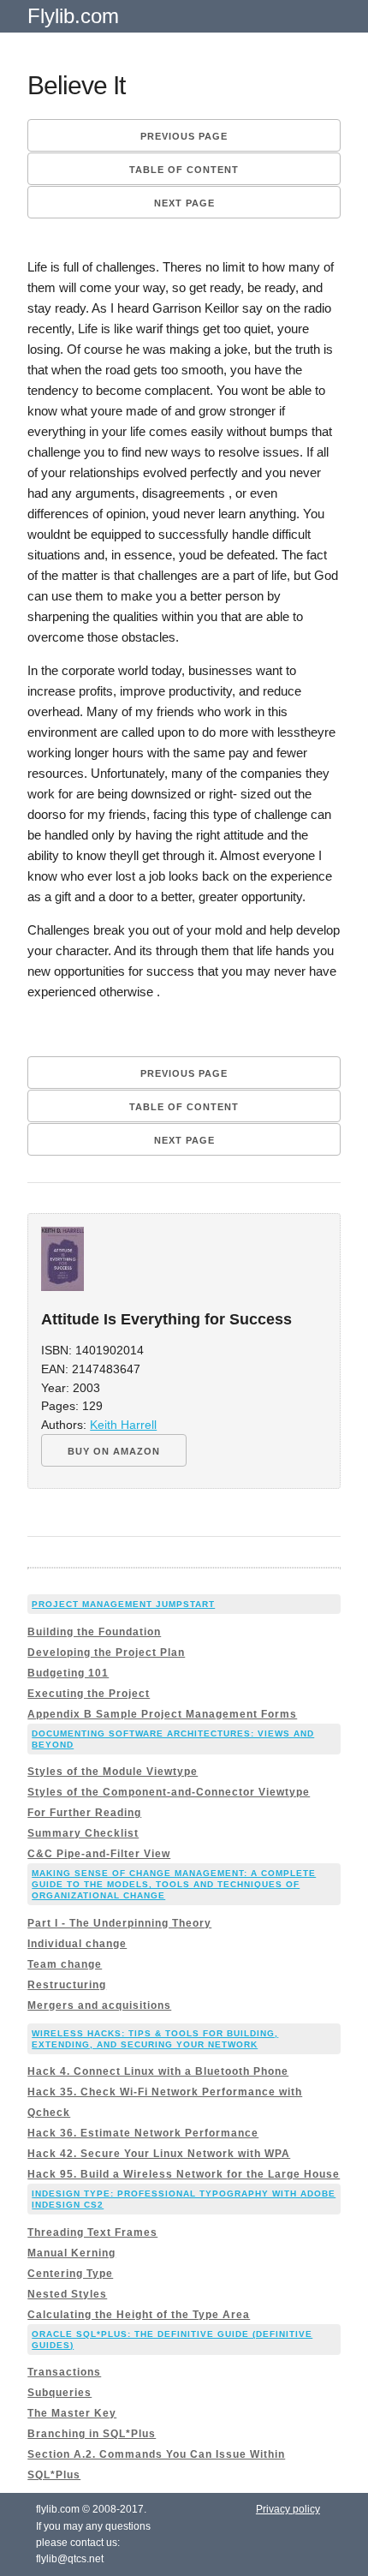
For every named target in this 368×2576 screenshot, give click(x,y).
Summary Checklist (83, 1833)
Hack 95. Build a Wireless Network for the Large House (184, 2174)
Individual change (77, 1944)
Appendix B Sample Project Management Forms (162, 1714)
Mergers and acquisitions (99, 2005)
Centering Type (70, 2274)
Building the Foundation (94, 1632)
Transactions (64, 2372)
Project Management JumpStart (123, 1604)
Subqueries (59, 2393)
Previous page (184, 136)
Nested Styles (67, 2294)
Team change (65, 1964)
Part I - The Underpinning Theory (119, 1923)
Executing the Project (89, 1694)
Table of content (184, 170)
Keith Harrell (123, 1425)
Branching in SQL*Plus (92, 2434)
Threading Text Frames (92, 2232)
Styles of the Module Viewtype (113, 1772)
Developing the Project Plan (106, 1653)
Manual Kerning (71, 2253)
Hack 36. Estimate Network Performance (143, 2133)
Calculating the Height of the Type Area (139, 2315)
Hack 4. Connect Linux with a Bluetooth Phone (158, 2071)
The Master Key (72, 2413)
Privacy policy (288, 2509)
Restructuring (67, 1985)
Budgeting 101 (68, 1673)
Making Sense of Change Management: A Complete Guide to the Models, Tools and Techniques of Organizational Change (174, 1884)
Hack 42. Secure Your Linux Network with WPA (159, 2154)
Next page (184, 203)
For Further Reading (84, 1813)
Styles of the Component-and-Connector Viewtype (169, 1792)
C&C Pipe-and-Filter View (99, 1854)
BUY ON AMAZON (114, 1451)
